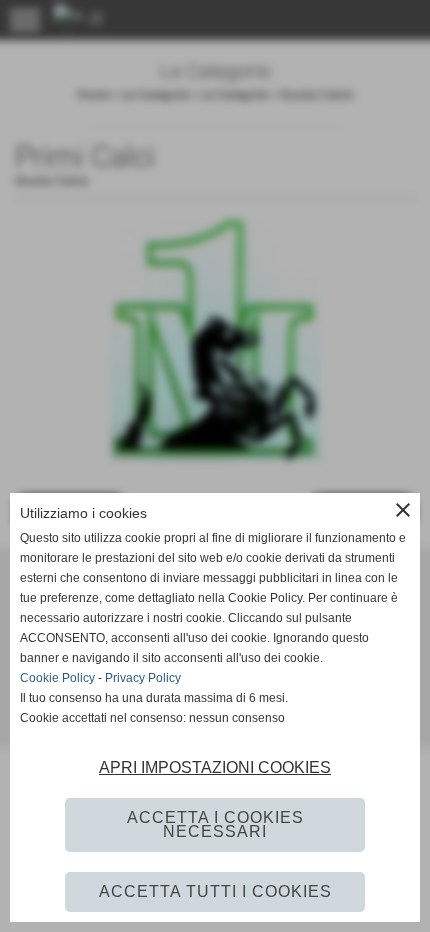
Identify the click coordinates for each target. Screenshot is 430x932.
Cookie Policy (57, 678)
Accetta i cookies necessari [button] (215, 824)
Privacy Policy (143, 678)
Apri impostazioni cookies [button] (215, 767)
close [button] (403, 510)
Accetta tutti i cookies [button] (215, 891)
